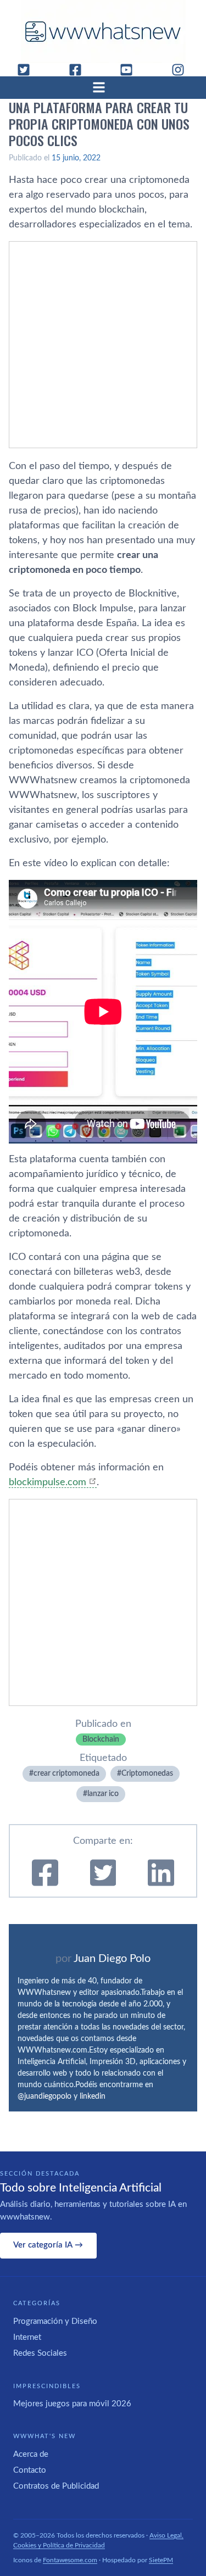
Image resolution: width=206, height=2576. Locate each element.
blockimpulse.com (48, 1482)
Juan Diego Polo (112, 1959)
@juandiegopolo (44, 2097)
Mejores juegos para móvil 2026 (72, 2404)
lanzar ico (103, 1794)
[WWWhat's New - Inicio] (103, 32)
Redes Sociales (40, 2353)
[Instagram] (182, 70)
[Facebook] (80, 70)
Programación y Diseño (55, 2321)
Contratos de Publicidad (56, 2486)
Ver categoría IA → (48, 2245)
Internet (27, 2337)
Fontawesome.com (70, 2560)
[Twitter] (28, 70)
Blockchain (101, 1739)
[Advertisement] (103, 345)
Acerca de (31, 2454)
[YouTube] (131, 70)
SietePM (161, 2560)
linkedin (93, 2097)
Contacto (30, 2470)
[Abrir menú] (103, 87)
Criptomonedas (147, 1774)
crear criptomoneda (66, 1774)
